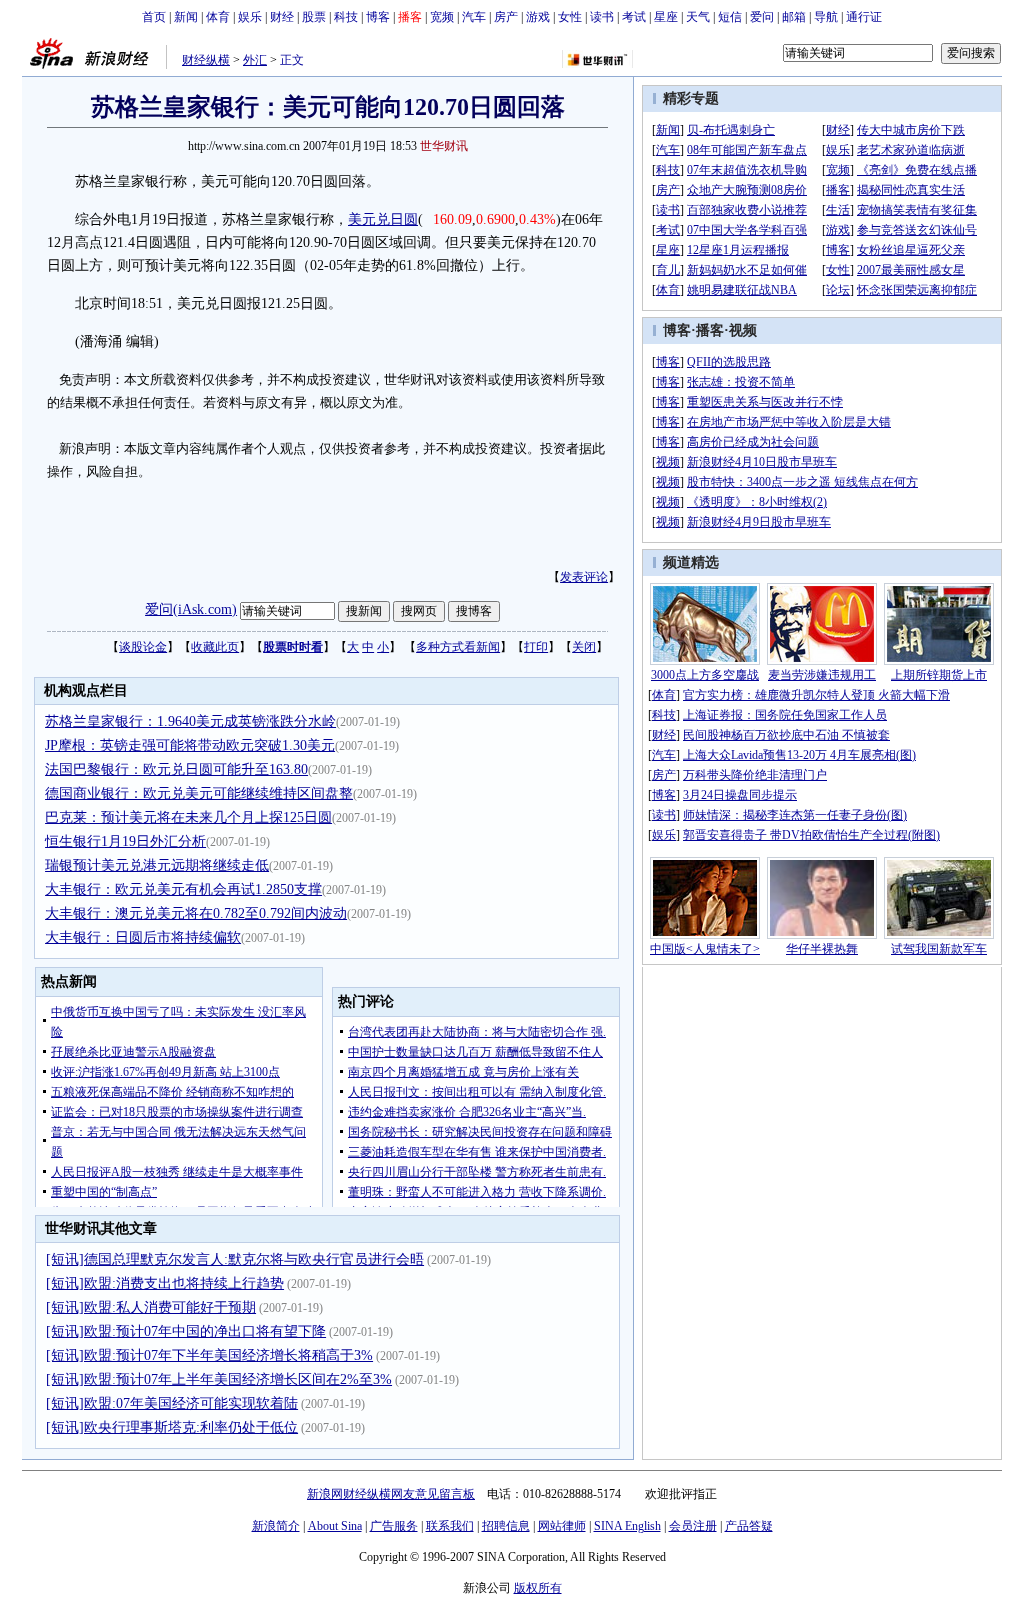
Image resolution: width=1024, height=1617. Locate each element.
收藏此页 (215, 647)
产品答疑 (749, 1526)
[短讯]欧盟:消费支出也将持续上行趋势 (165, 1283)
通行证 (864, 17)
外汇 (255, 60)
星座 (666, 17)
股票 (314, 17)
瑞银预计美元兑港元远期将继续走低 (157, 865)
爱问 (762, 17)
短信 (730, 17)
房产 (506, 17)
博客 (378, 17)
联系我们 (450, 1526)
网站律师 (562, 1526)
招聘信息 (506, 1526)
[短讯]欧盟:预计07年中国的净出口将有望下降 (186, 1331)
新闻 (186, 17)
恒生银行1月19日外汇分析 (125, 841)
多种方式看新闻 (458, 647)
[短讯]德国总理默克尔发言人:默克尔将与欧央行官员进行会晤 (235, 1259)
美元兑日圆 (383, 219)
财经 (282, 17)
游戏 (538, 17)
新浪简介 (276, 1526)
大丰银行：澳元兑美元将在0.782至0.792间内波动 (196, 913)
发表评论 (584, 577)
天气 (698, 17)
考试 (634, 17)
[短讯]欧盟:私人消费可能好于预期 (151, 1307)
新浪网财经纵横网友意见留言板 (391, 1494)
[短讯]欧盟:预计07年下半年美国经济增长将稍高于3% (209, 1355)
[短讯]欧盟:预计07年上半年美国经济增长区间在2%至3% (219, 1379)
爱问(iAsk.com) (191, 609)
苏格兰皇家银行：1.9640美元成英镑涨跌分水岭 (190, 721)
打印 (536, 647)
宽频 (442, 17)
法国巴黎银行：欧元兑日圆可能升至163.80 (176, 769)
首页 (154, 17)
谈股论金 (143, 647)
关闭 (584, 647)
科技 (346, 17)
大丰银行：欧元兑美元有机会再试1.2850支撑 (183, 889)
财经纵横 (206, 60)
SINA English (627, 1526)
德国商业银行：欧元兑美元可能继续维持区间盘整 (199, 793)
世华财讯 (444, 146)
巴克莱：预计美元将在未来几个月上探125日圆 (188, 817)
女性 (570, 17)
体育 (218, 17)
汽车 (474, 17)
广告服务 (394, 1526)
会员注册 (693, 1526)
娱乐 (250, 17)
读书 (602, 17)
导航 (826, 17)
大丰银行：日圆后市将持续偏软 (143, 937)
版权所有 (538, 1588)
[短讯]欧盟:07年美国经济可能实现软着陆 (172, 1403)
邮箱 (794, 17)
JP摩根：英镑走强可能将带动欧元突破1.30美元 (190, 745)
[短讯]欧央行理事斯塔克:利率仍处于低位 (172, 1427)
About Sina (335, 1526)
